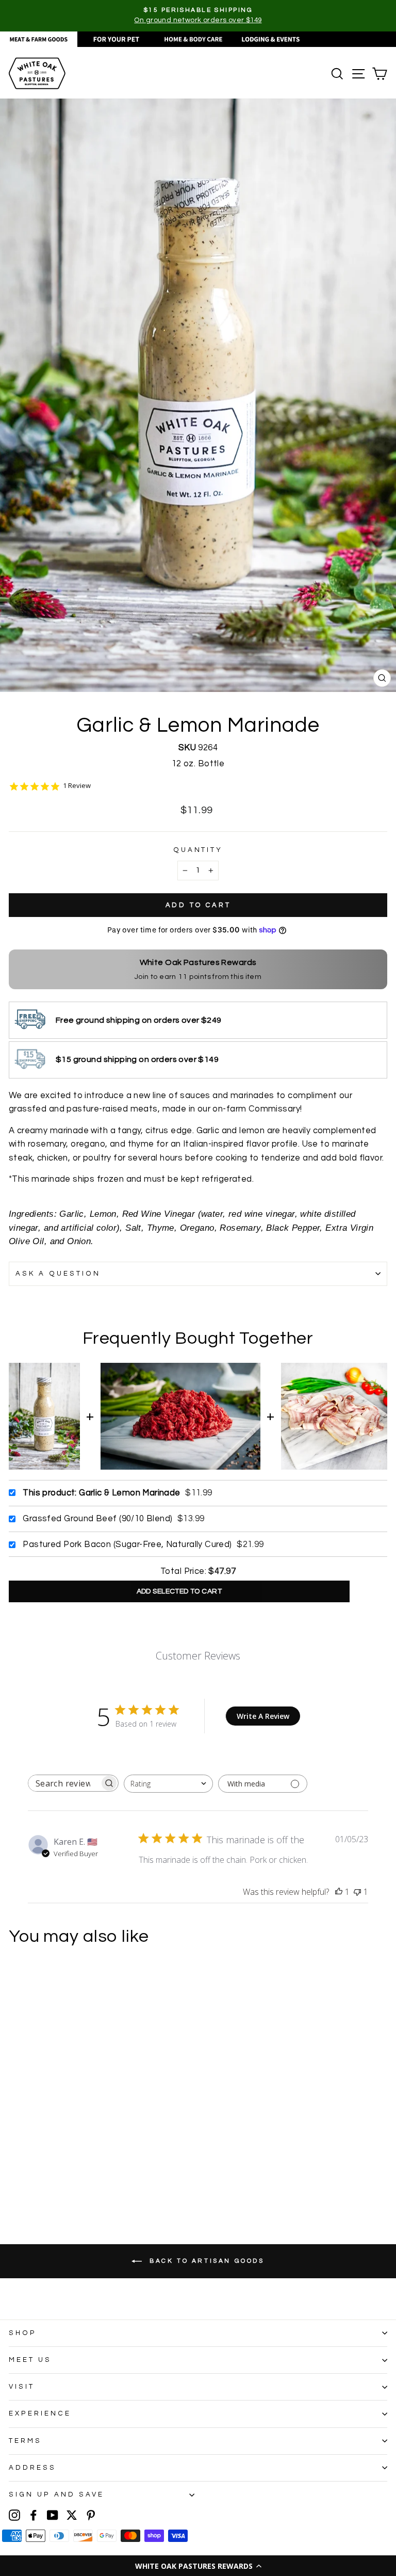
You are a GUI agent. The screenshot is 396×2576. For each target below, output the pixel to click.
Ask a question (58, 1274)
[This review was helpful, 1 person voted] (339, 1892)
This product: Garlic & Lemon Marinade (101, 1493)
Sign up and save (56, 2494)
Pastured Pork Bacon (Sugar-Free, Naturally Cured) (127, 1544)
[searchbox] (64, 1783)
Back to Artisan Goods (205, 2261)
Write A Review (263, 1716)
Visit (22, 2387)
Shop (23, 2333)
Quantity (198, 850)
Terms (25, 2441)
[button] (198, 2566)
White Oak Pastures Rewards (198, 962)
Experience (40, 2413)
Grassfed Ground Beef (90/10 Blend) (97, 1518)
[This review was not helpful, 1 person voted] (357, 1892)
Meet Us (30, 2360)
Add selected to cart (179, 1591)
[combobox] (168, 1784)
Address (32, 2468)
